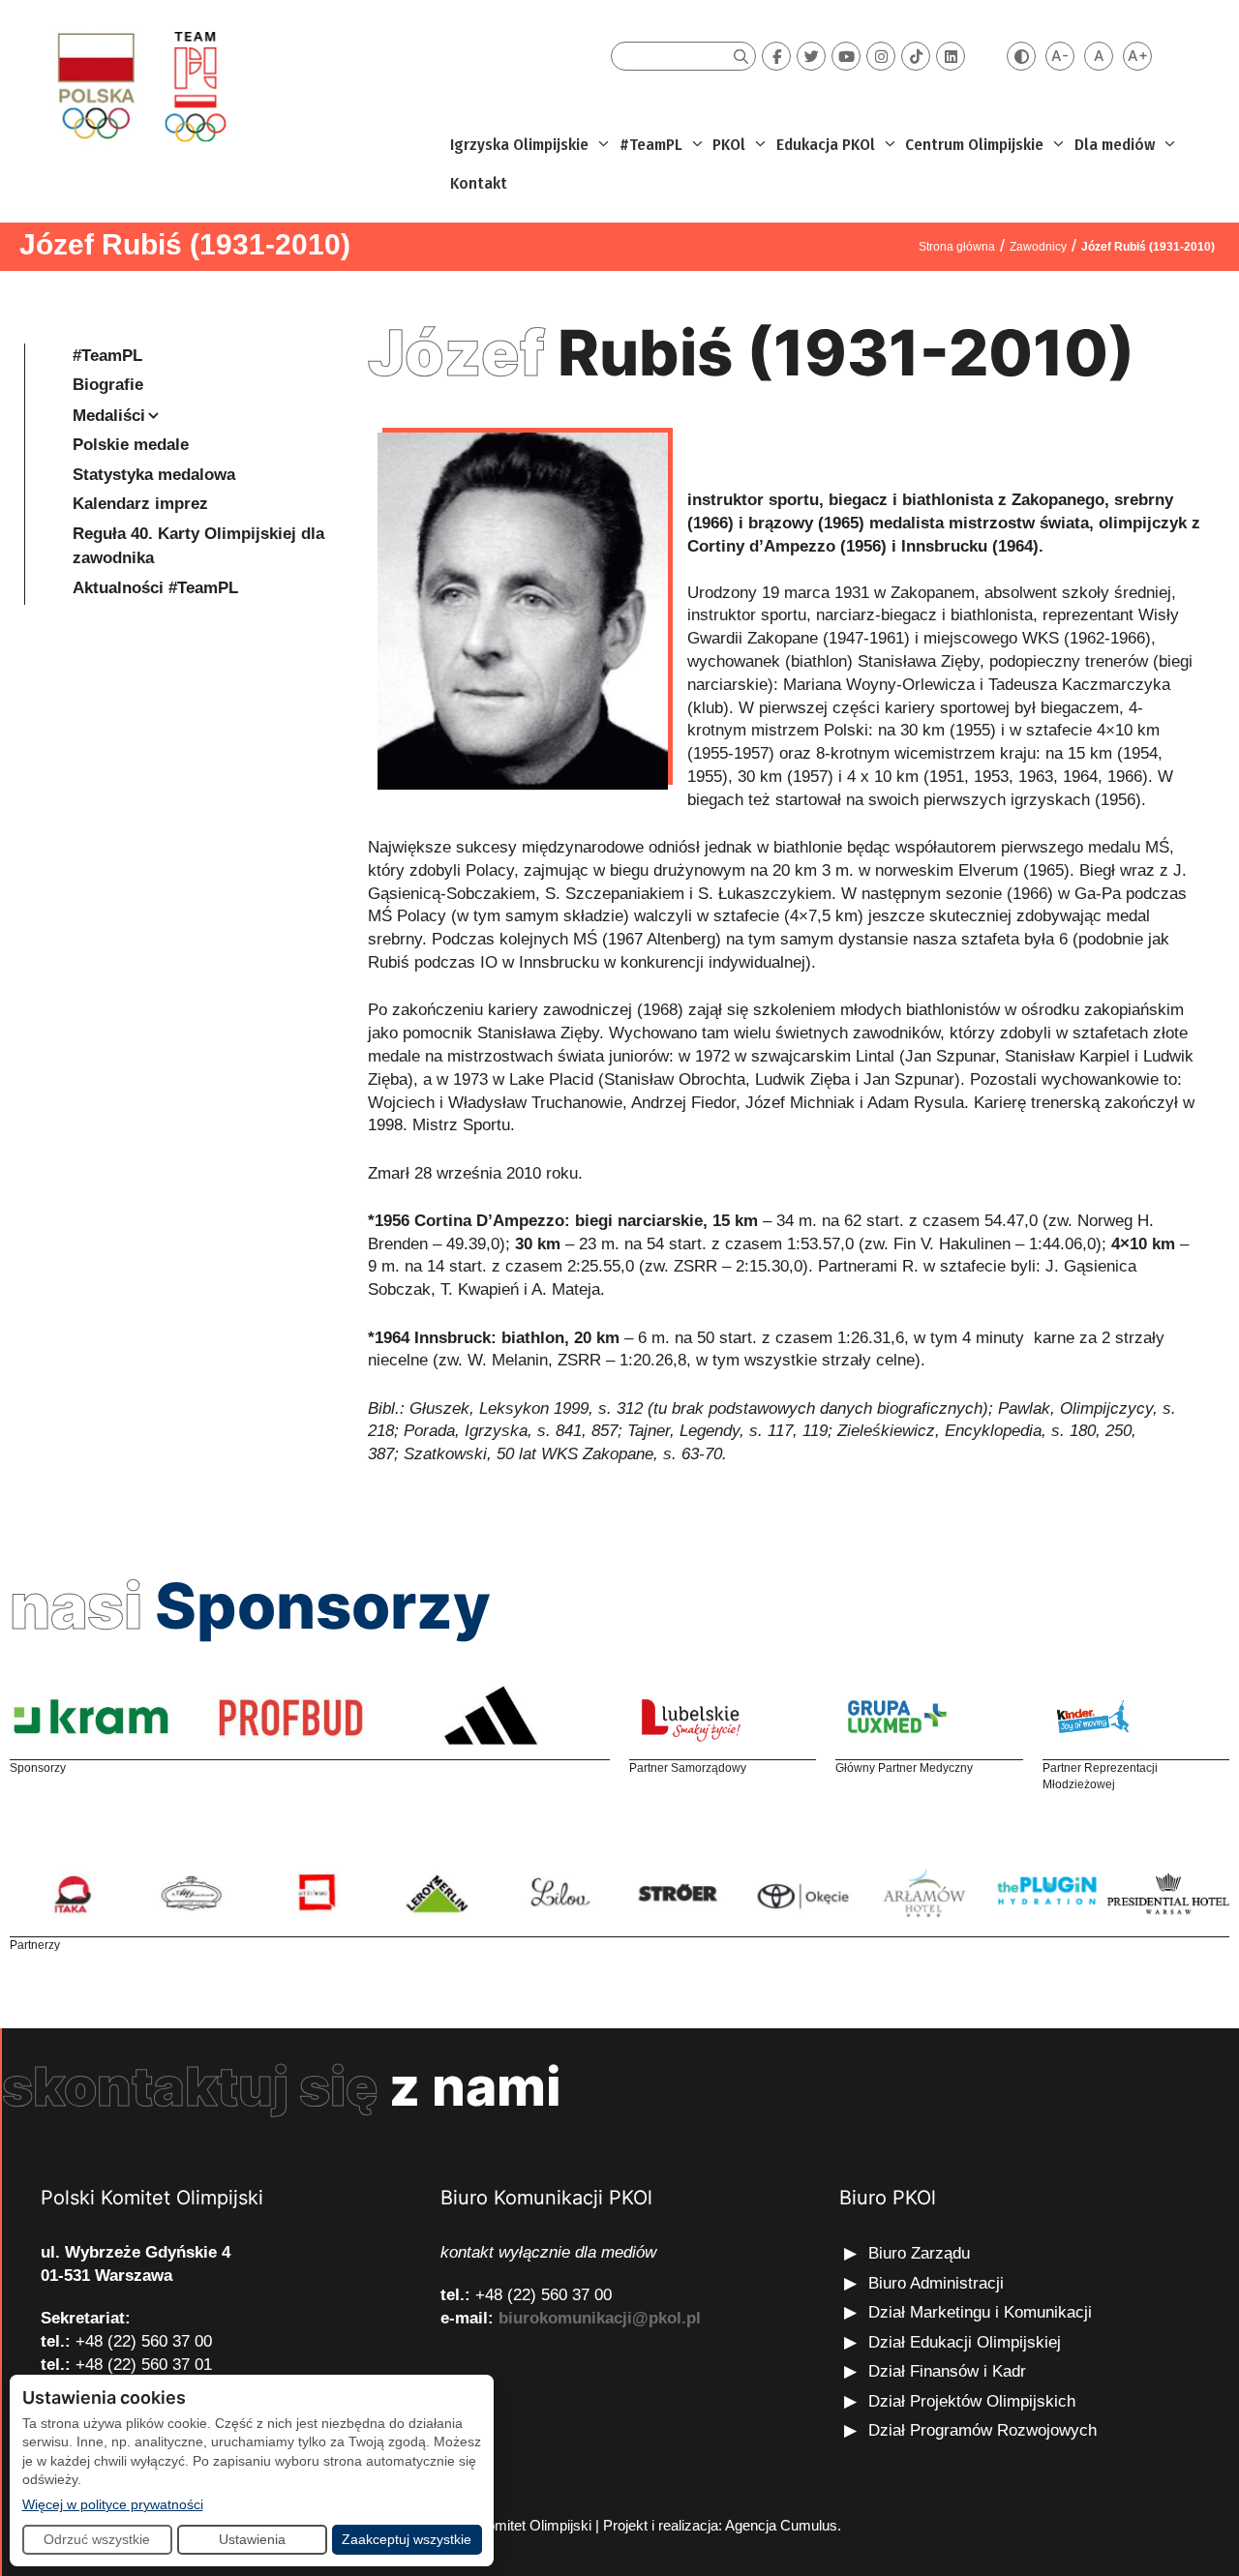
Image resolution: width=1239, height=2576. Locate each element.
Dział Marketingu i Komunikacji (980, 2312)
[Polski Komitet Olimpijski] (139, 86)
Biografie (108, 385)
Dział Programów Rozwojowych (982, 2430)
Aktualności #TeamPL (155, 588)
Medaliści (109, 416)
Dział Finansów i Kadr (950, 2371)
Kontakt (479, 183)
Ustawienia (252, 2539)
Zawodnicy (1038, 247)
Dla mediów (1115, 145)
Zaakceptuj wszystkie (407, 2539)
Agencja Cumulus (781, 2525)
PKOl (729, 145)
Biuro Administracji (936, 2283)
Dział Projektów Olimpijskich (972, 2401)
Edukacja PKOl (826, 145)
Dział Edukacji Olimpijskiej (965, 2342)
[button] (602, 145)
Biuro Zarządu (919, 2253)
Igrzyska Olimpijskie (519, 145)
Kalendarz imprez (140, 504)
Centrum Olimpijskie (974, 145)
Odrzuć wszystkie (97, 2539)
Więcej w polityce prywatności (113, 2504)
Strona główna (957, 247)
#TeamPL (651, 145)
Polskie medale (131, 445)
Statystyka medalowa (154, 475)
